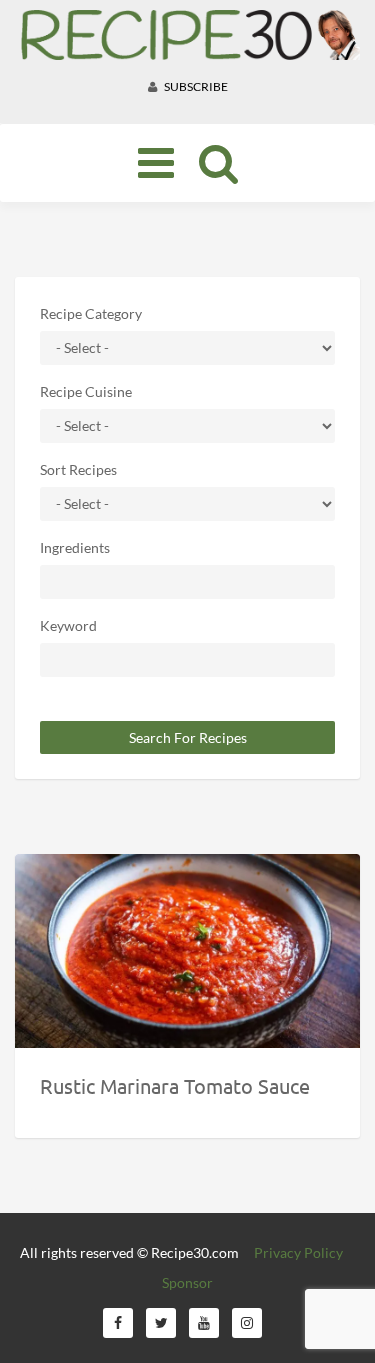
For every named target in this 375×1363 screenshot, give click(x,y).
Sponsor (187, 1282)
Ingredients (75, 547)
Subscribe (195, 86)
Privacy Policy (298, 1252)
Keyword (68, 625)
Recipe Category (91, 313)
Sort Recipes (78, 469)
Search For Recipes (188, 737)
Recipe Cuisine (86, 391)
